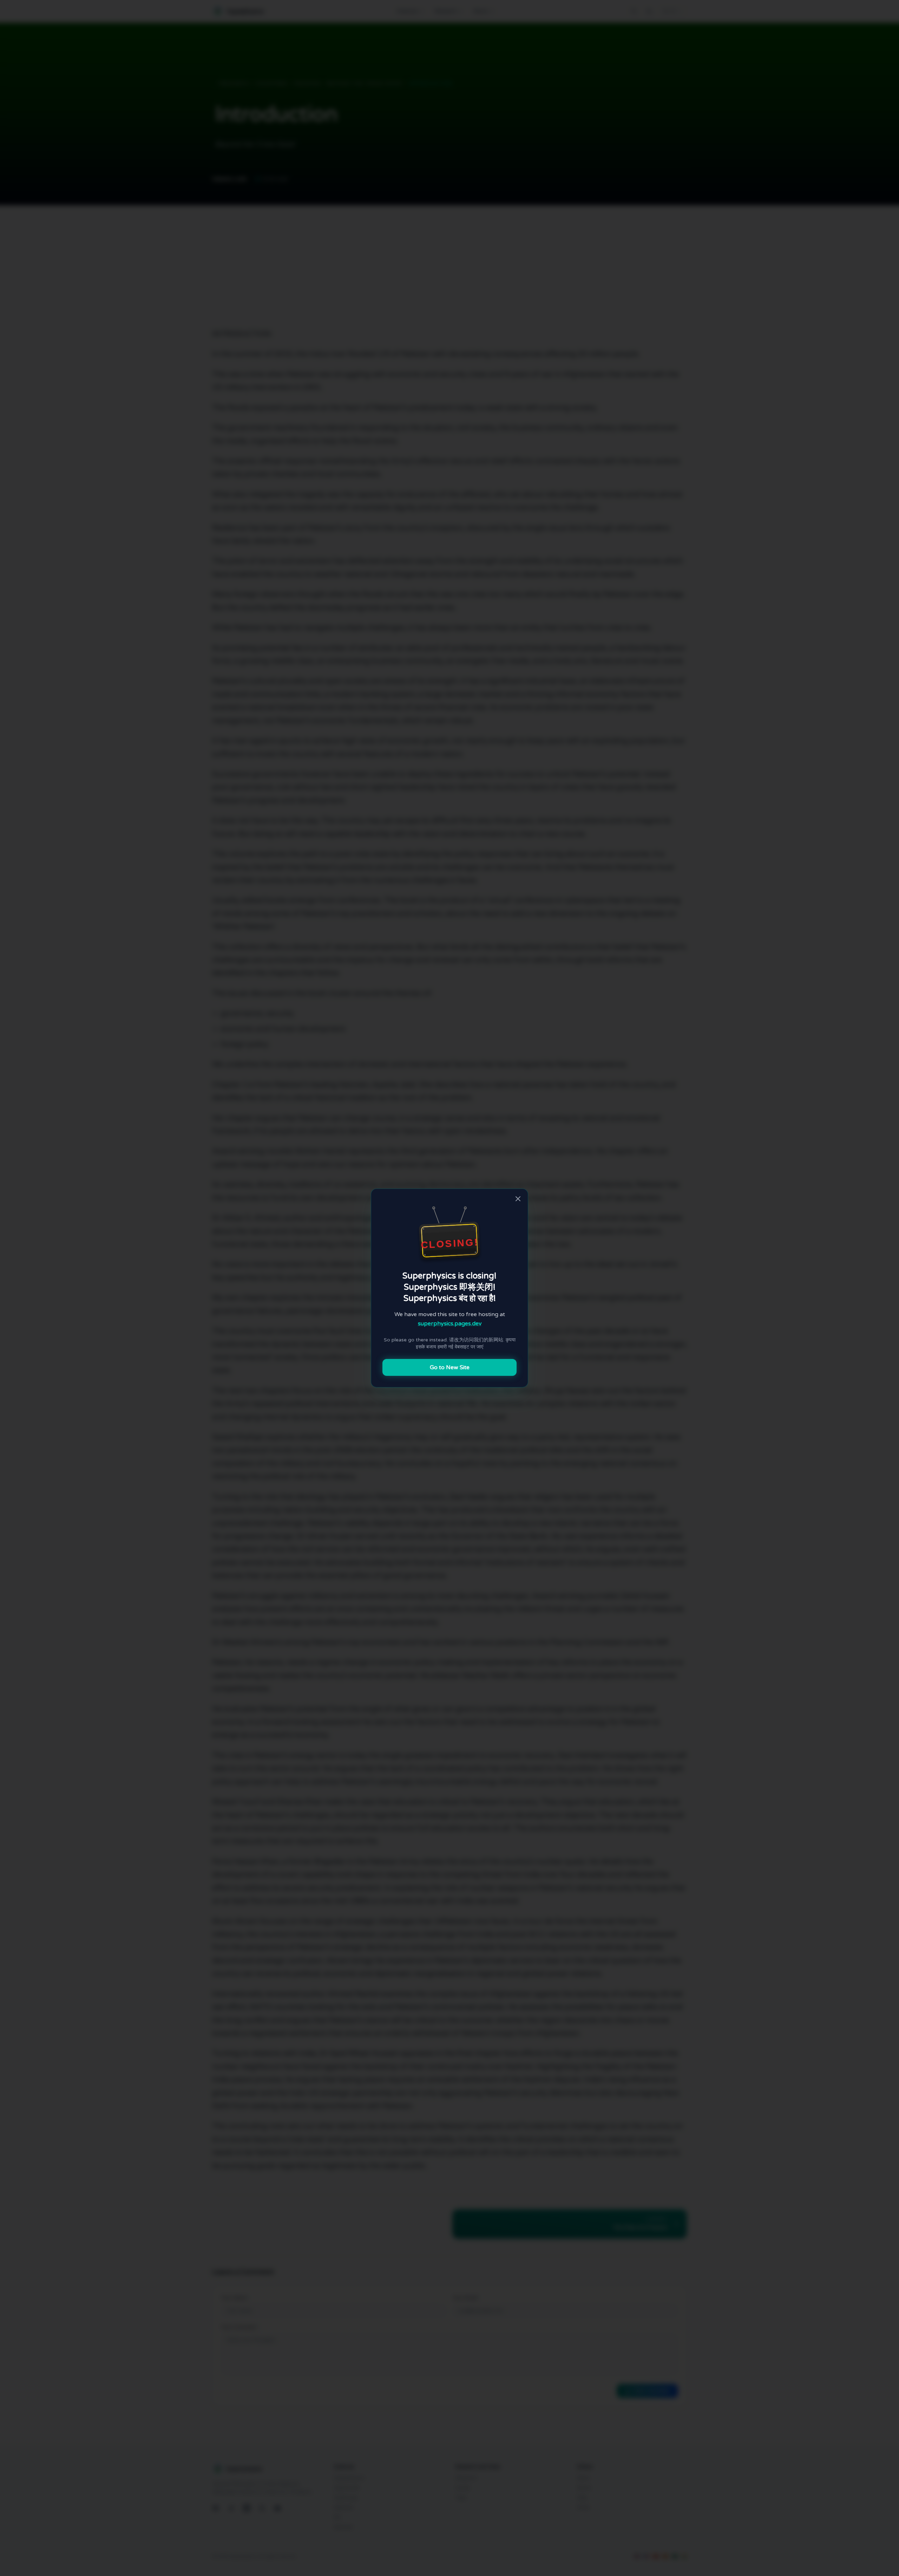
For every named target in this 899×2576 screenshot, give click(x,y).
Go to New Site (450, 1367)
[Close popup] (518, 1199)
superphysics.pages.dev (450, 1323)
